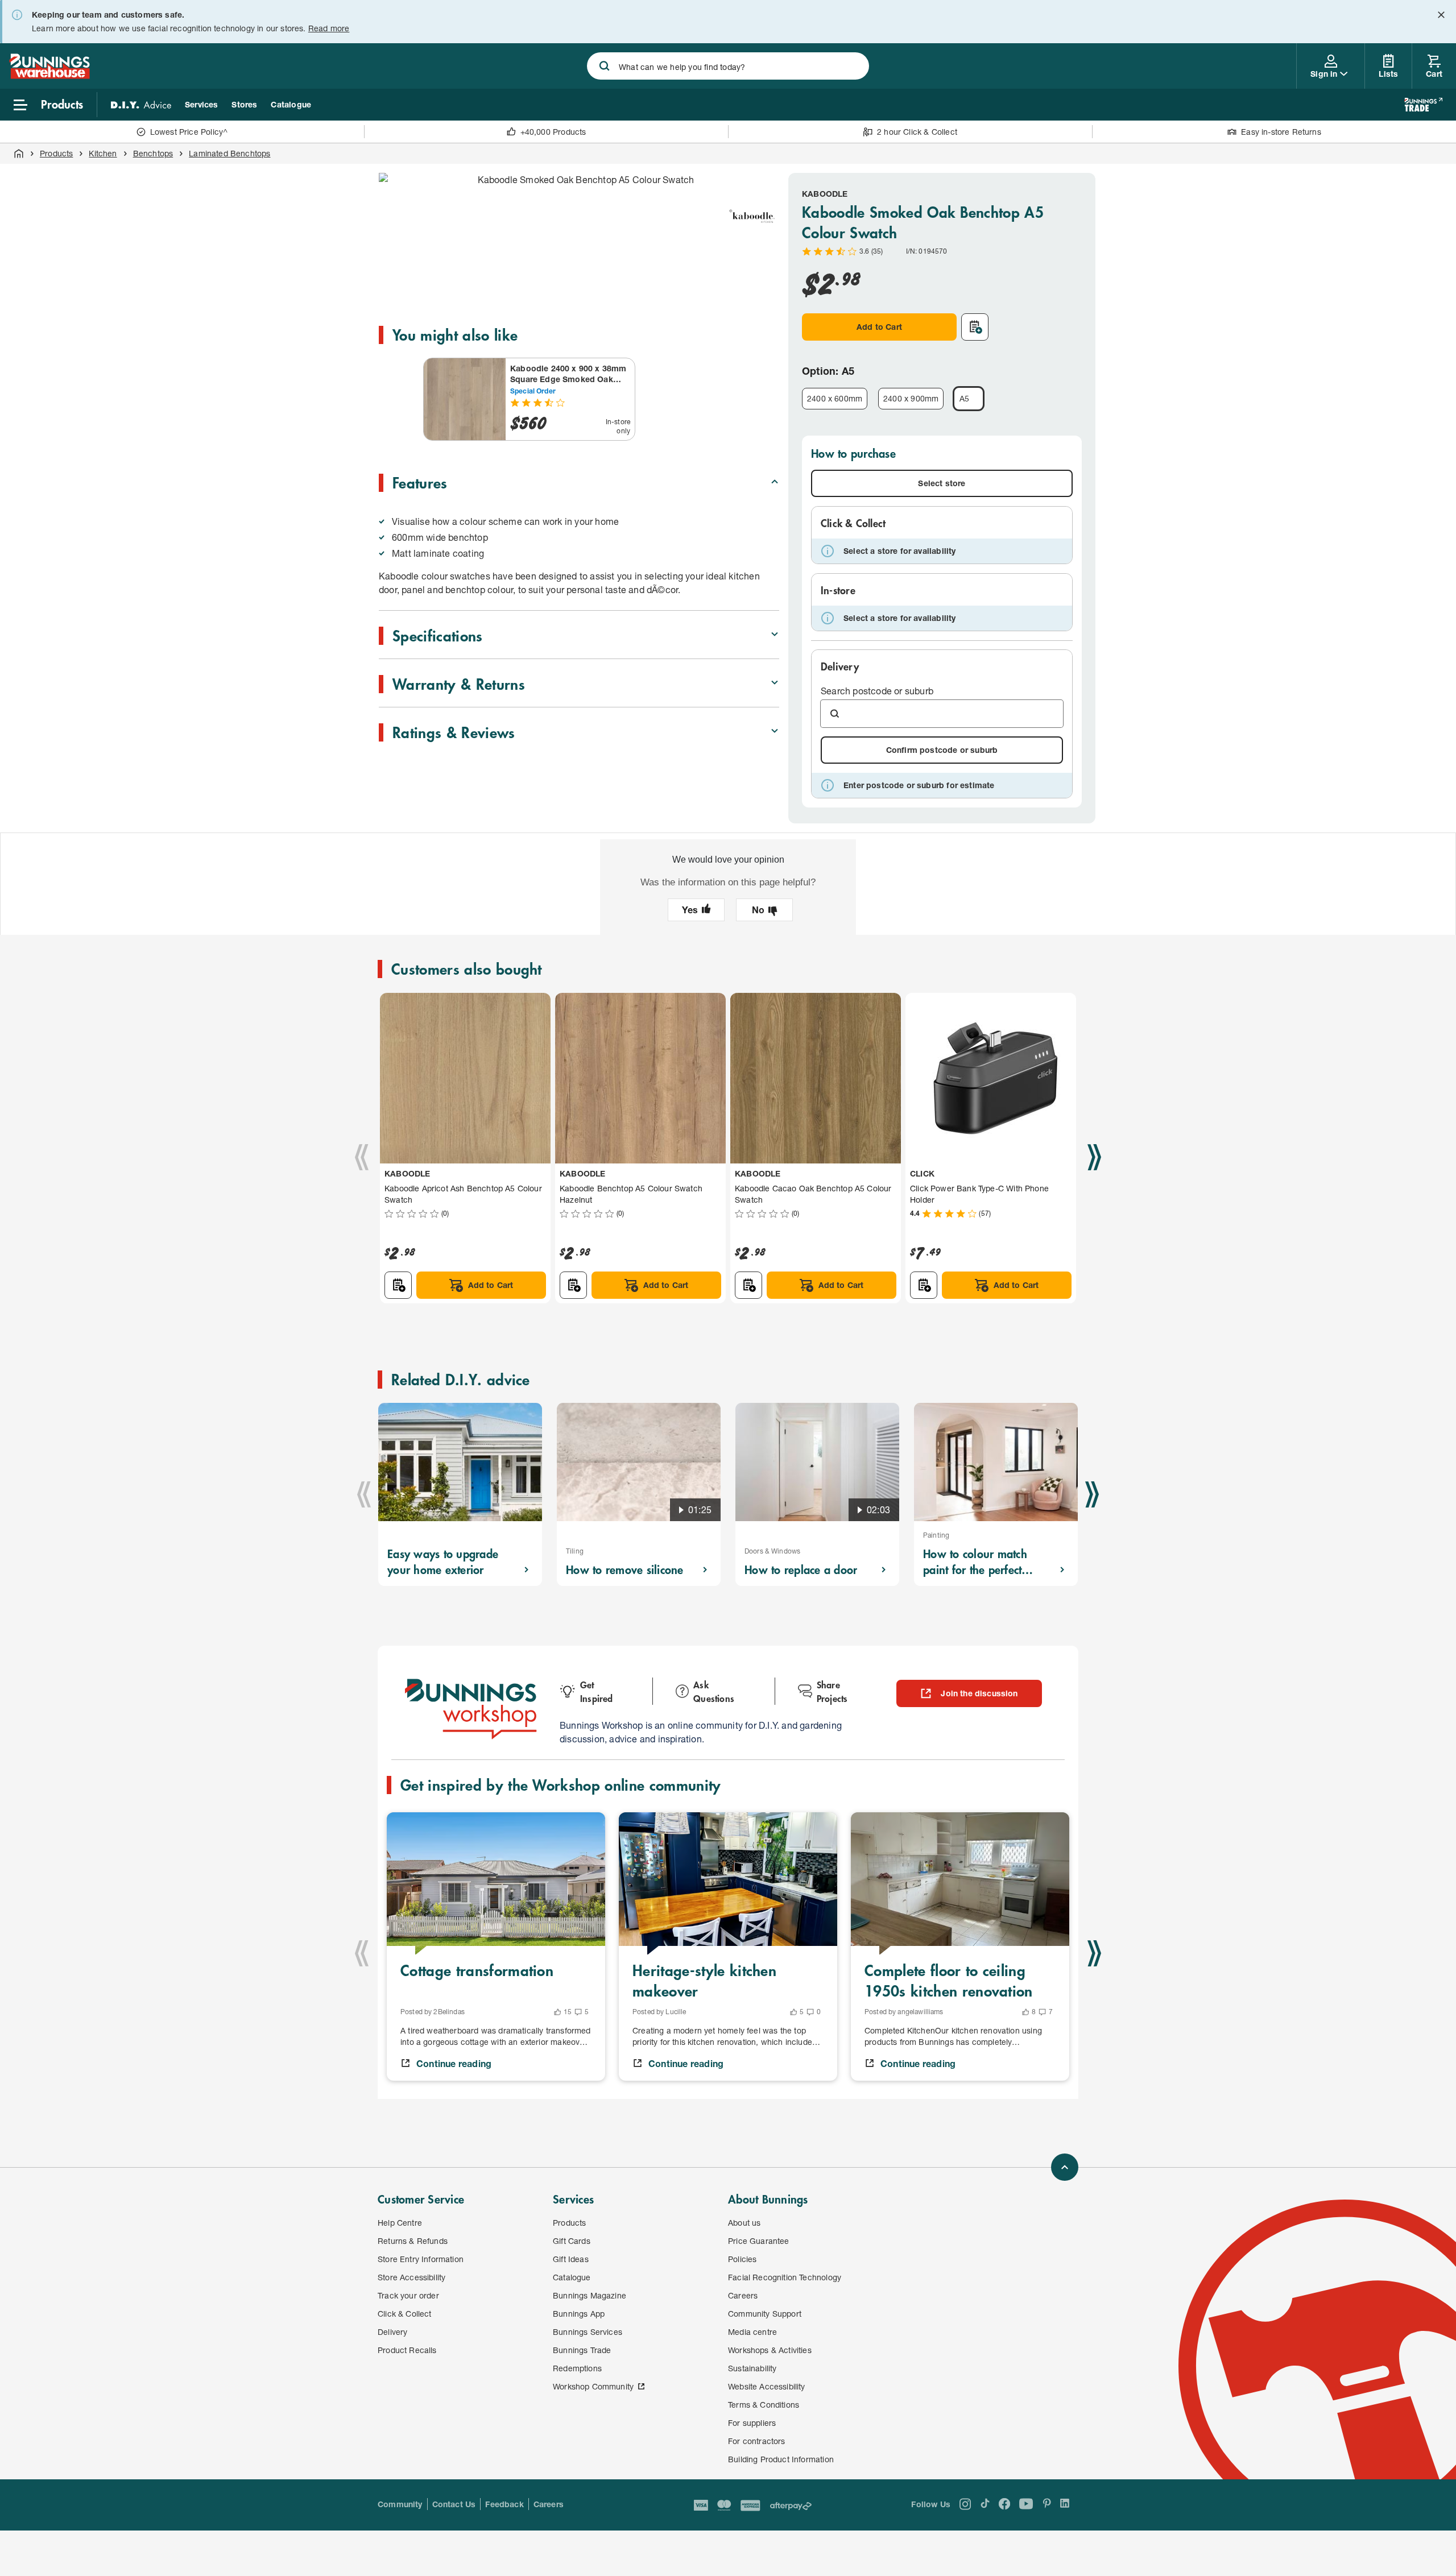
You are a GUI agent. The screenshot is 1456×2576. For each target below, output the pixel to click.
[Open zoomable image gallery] (766, 168)
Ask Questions (714, 1691)
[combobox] (728, 66)
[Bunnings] (49, 75)
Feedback (504, 2504)
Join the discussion (979, 1693)
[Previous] (362, 1157)
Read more (329, 28)
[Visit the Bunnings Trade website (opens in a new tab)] (1423, 105)
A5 (964, 398)
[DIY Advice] (141, 105)
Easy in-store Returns (1281, 132)
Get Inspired (597, 1691)
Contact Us (454, 2504)
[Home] (19, 154)
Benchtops (153, 153)
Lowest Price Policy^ (189, 132)
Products (56, 153)
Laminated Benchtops (229, 153)
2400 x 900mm (911, 398)
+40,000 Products (553, 132)
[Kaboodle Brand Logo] (752, 216)
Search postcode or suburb (877, 691)
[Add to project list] (975, 327)
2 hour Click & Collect (917, 132)
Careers (549, 2504)
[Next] (1094, 1157)
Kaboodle (825, 194)
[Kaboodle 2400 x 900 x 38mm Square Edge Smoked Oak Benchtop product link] (465, 399)
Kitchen (103, 153)
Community (400, 2504)
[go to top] (1065, 2167)
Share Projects (832, 1691)
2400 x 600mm (835, 398)
